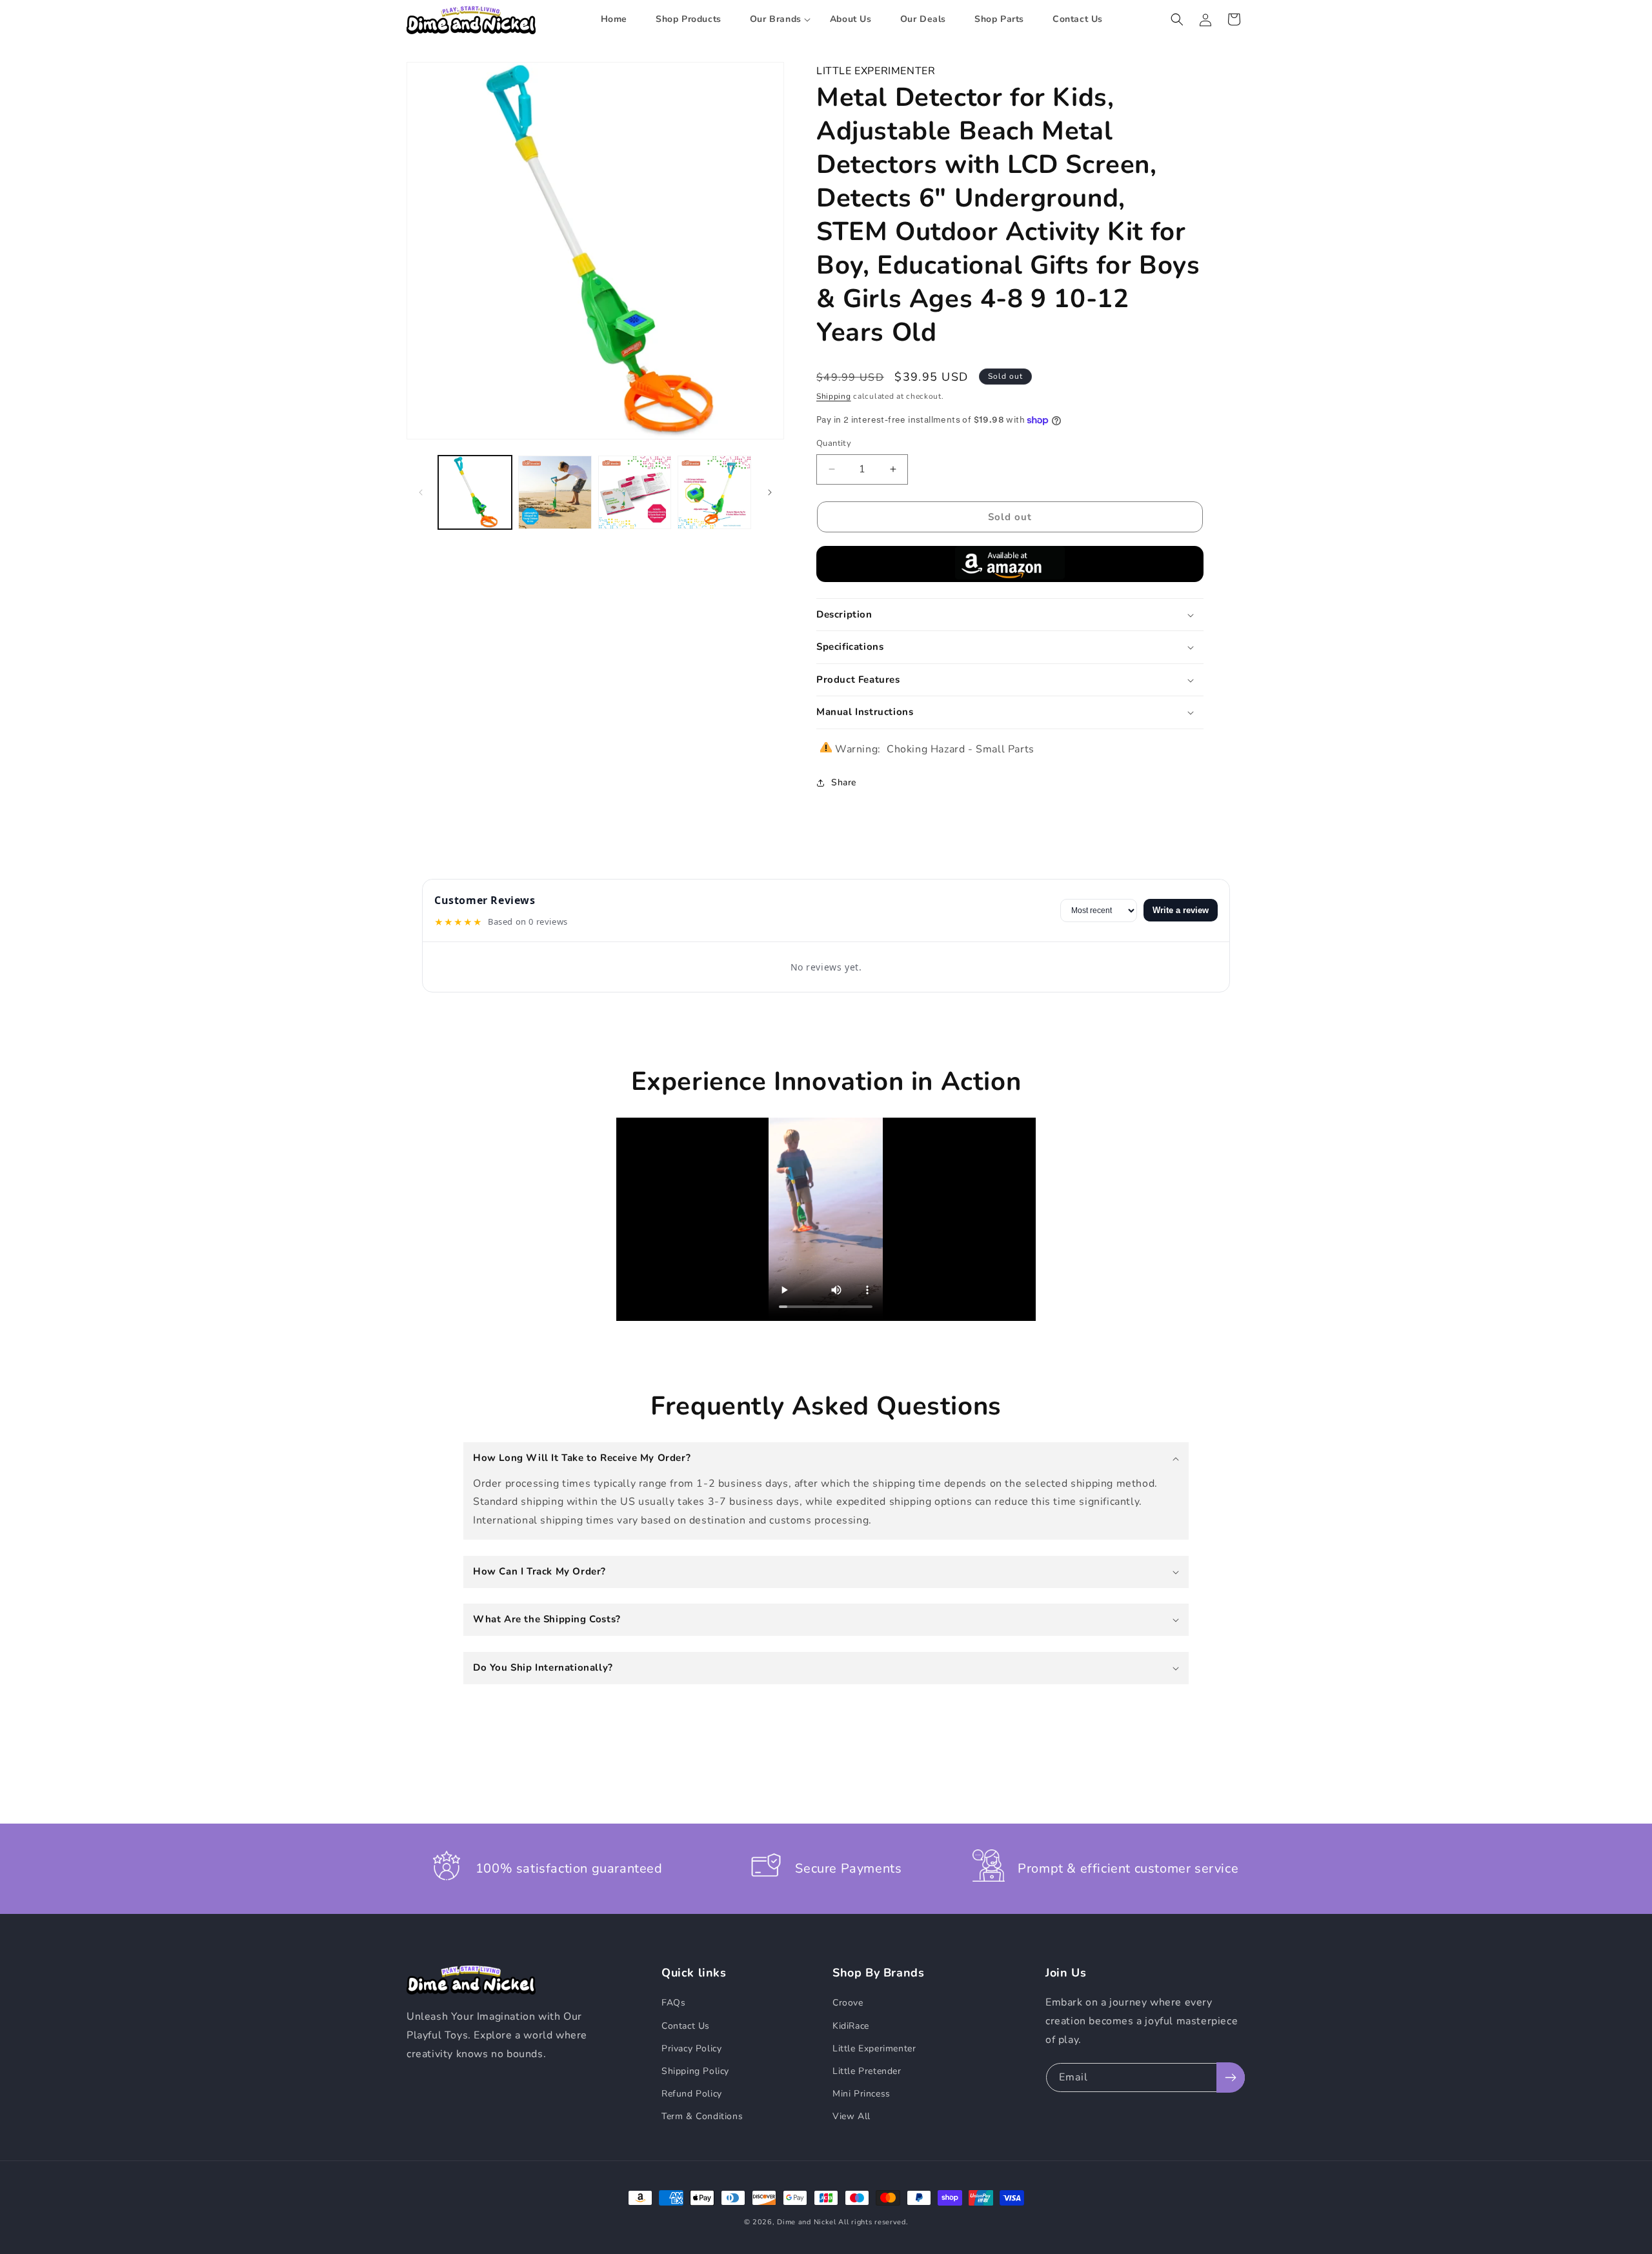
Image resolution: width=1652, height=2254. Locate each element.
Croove (848, 2003)
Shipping (834, 396)
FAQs (673, 2003)
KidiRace (851, 2026)
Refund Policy (692, 2094)
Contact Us (686, 2026)
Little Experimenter (874, 2048)
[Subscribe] (1231, 2078)
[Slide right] (770, 492)
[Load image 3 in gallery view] (635, 492)
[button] (776, 19)
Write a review (1181, 910)
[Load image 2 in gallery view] (555, 492)
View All (851, 2116)
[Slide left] (421, 492)
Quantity (834, 443)
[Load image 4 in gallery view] (714, 492)
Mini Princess (861, 2094)
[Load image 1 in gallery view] (475, 492)
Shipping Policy (695, 2071)
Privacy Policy (691, 2048)
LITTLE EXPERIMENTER (876, 71)
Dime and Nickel (807, 2222)
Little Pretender (867, 2071)
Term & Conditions (702, 2116)
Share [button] (844, 782)
